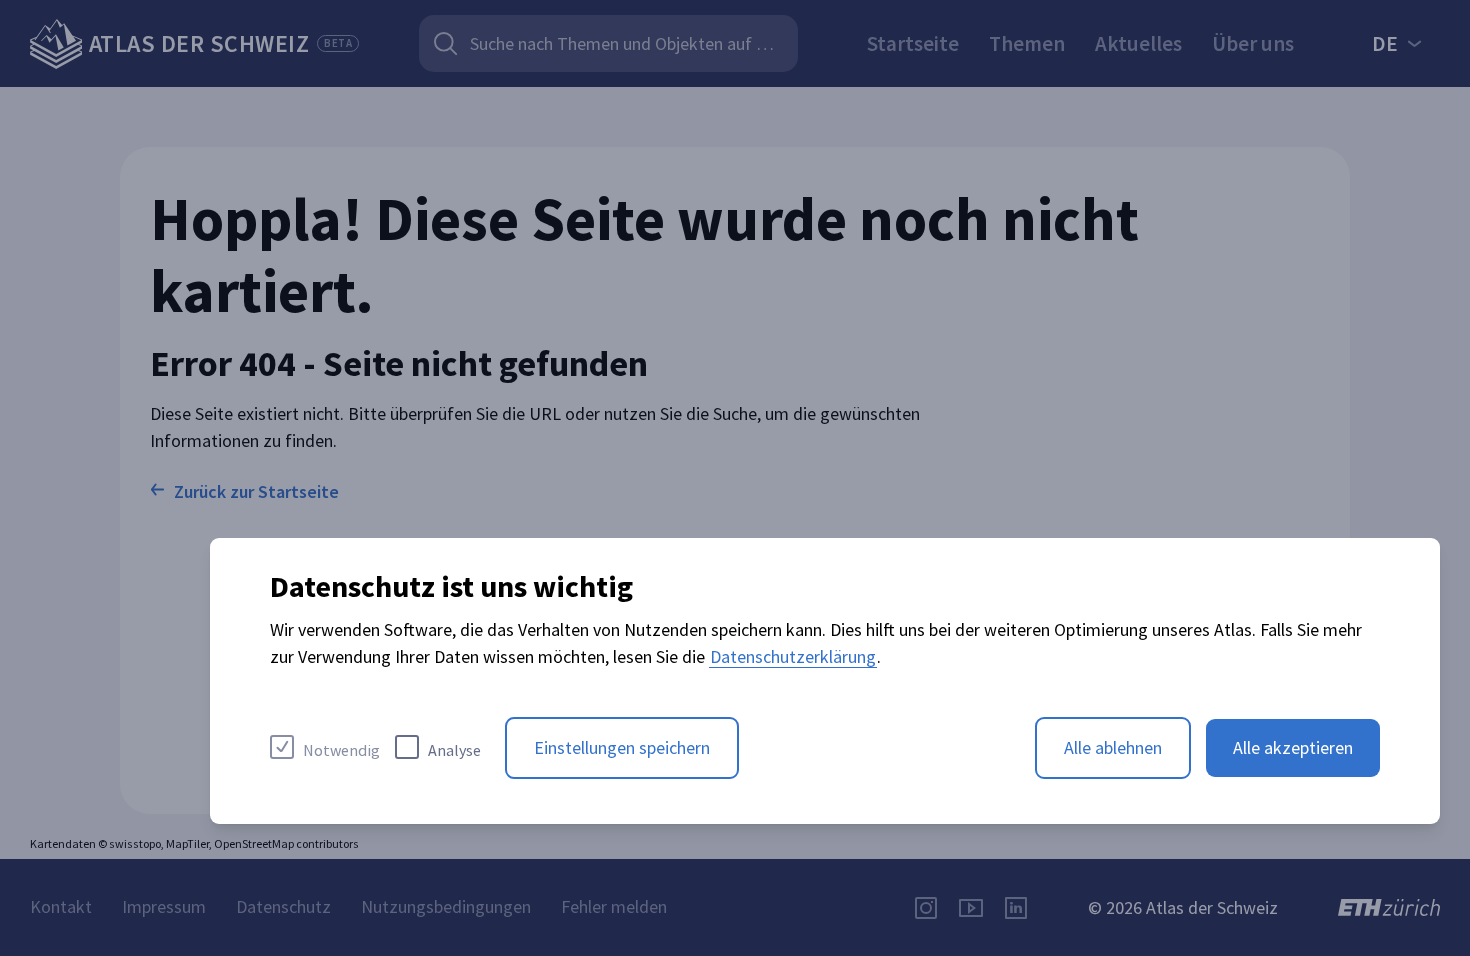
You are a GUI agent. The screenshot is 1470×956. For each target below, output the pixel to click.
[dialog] (825, 681)
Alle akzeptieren (1293, 747)
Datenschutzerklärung (793, 656)
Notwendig (341, 750)
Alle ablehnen (1113, 747)
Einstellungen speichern (622, 747)
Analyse (454, 750)
